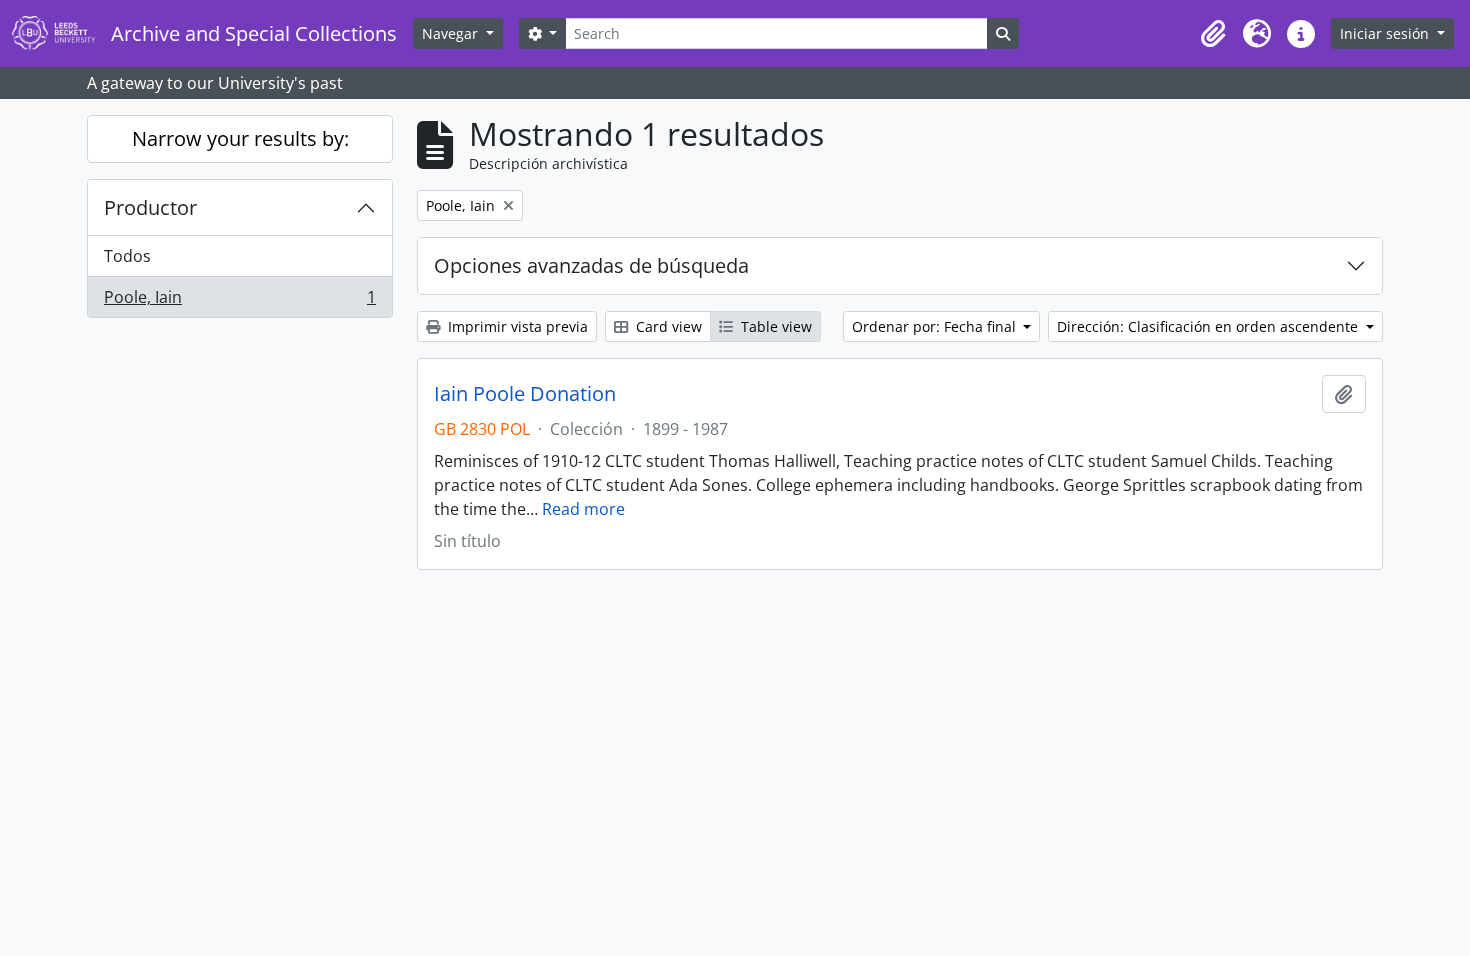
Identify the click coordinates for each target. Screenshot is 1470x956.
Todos (127, 256)
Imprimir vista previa (516, 326)
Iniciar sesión (1386, 33)
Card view (667, 326)
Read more (583, 509)
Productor (150, 207)
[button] (1213, 34)
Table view (774, 326)
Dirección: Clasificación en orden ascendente (1209, 326)
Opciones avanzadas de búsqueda (591, 265)
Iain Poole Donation (525, 394)
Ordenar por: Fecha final (936, 326)
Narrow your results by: (240, 138)
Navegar (452, 33)
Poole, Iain (239, 301)
